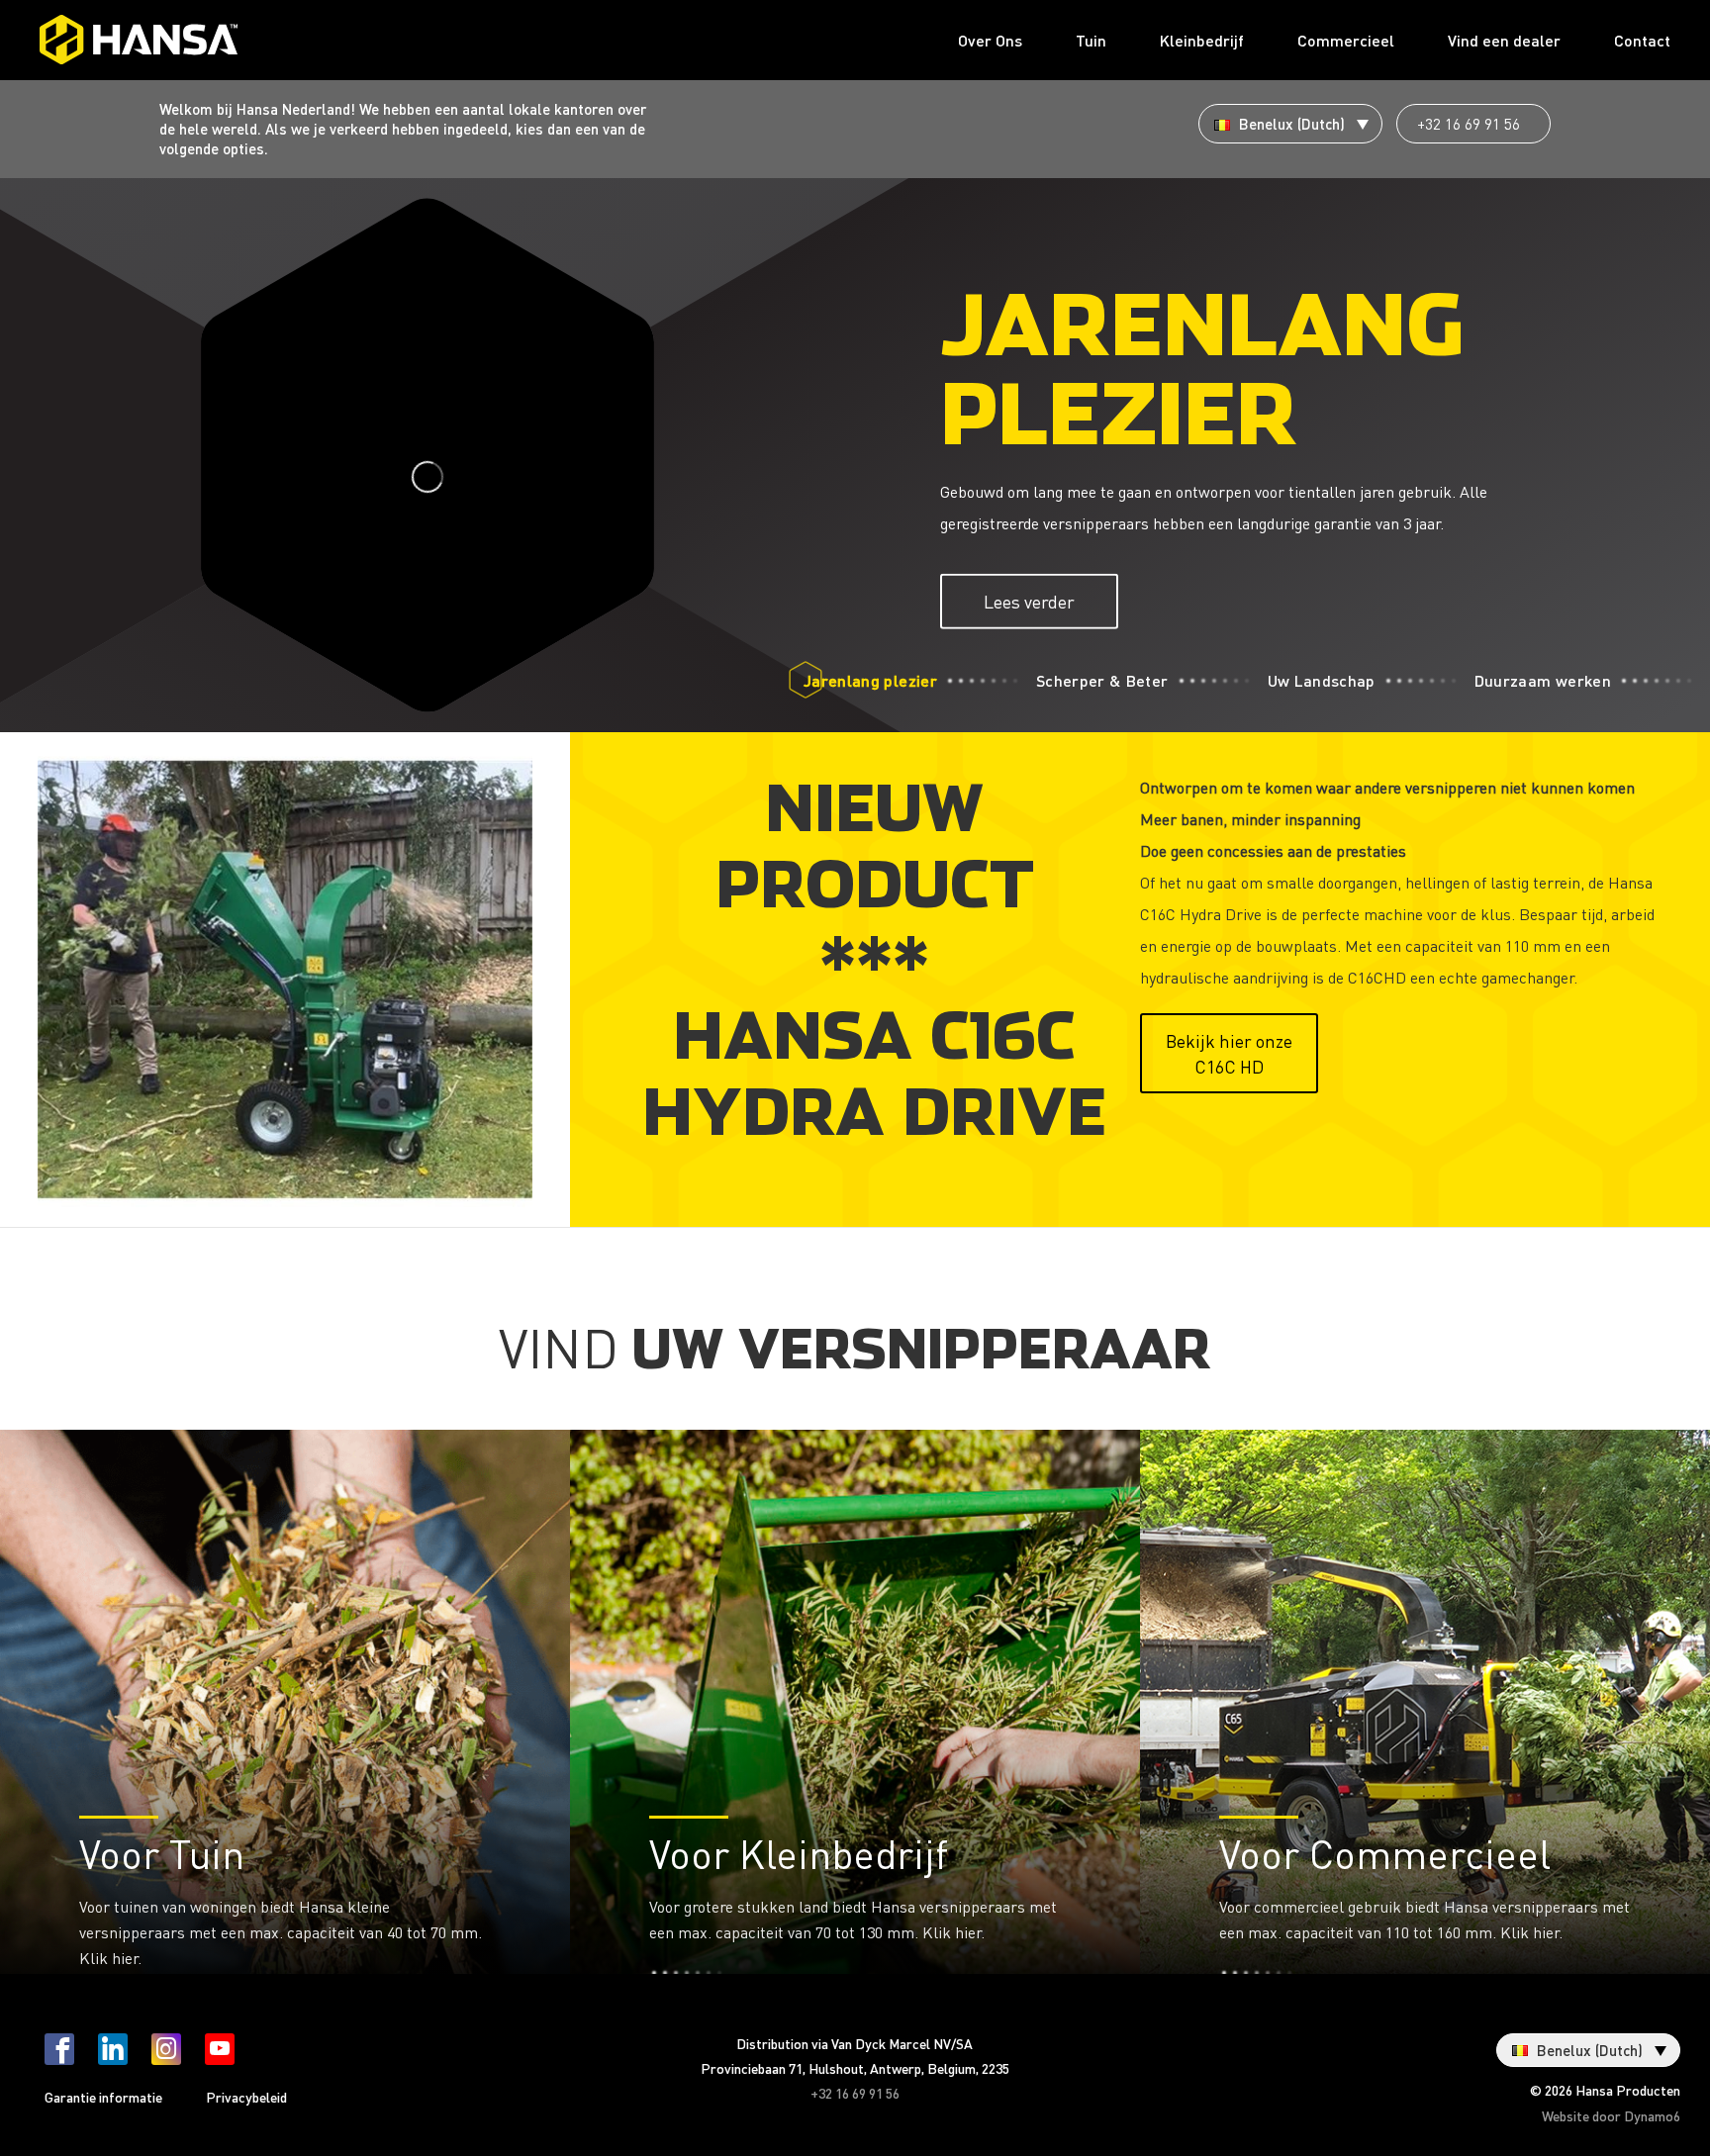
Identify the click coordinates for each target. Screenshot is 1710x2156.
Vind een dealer (1504, 40)
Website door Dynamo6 (1611, 2115)
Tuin (1091, 40)
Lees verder (1029, 601)
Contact (1642, 40)
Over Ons (990, 40)
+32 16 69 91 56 (1469, 124)
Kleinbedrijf (1202, 40)
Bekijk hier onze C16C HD (1229, 1053)
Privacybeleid (246, 2097)
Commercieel (1346, 40)
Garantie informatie (103, 2097)
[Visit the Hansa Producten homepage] (139, 40)
